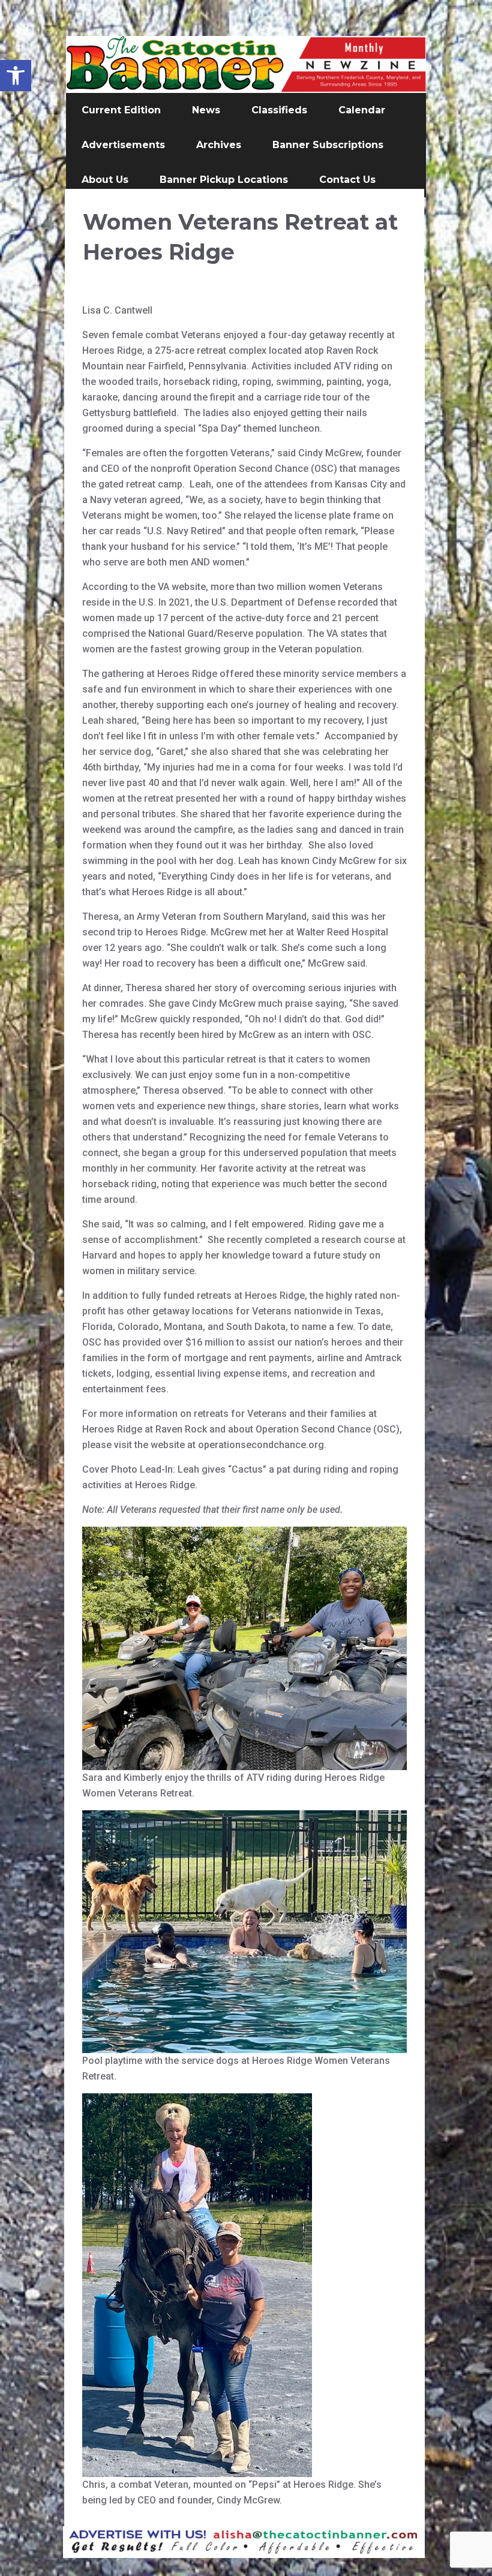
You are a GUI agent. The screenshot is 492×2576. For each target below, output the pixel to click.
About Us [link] (105, 180)
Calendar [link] (362, 110)
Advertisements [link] (123, 145)
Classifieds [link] (279, 110)
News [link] (206, 110)
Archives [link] (219, 145)
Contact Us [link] (347, 180)
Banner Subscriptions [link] (328, 145)
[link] (16, 76)
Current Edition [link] (121, 110)
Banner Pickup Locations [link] (224, 180)
